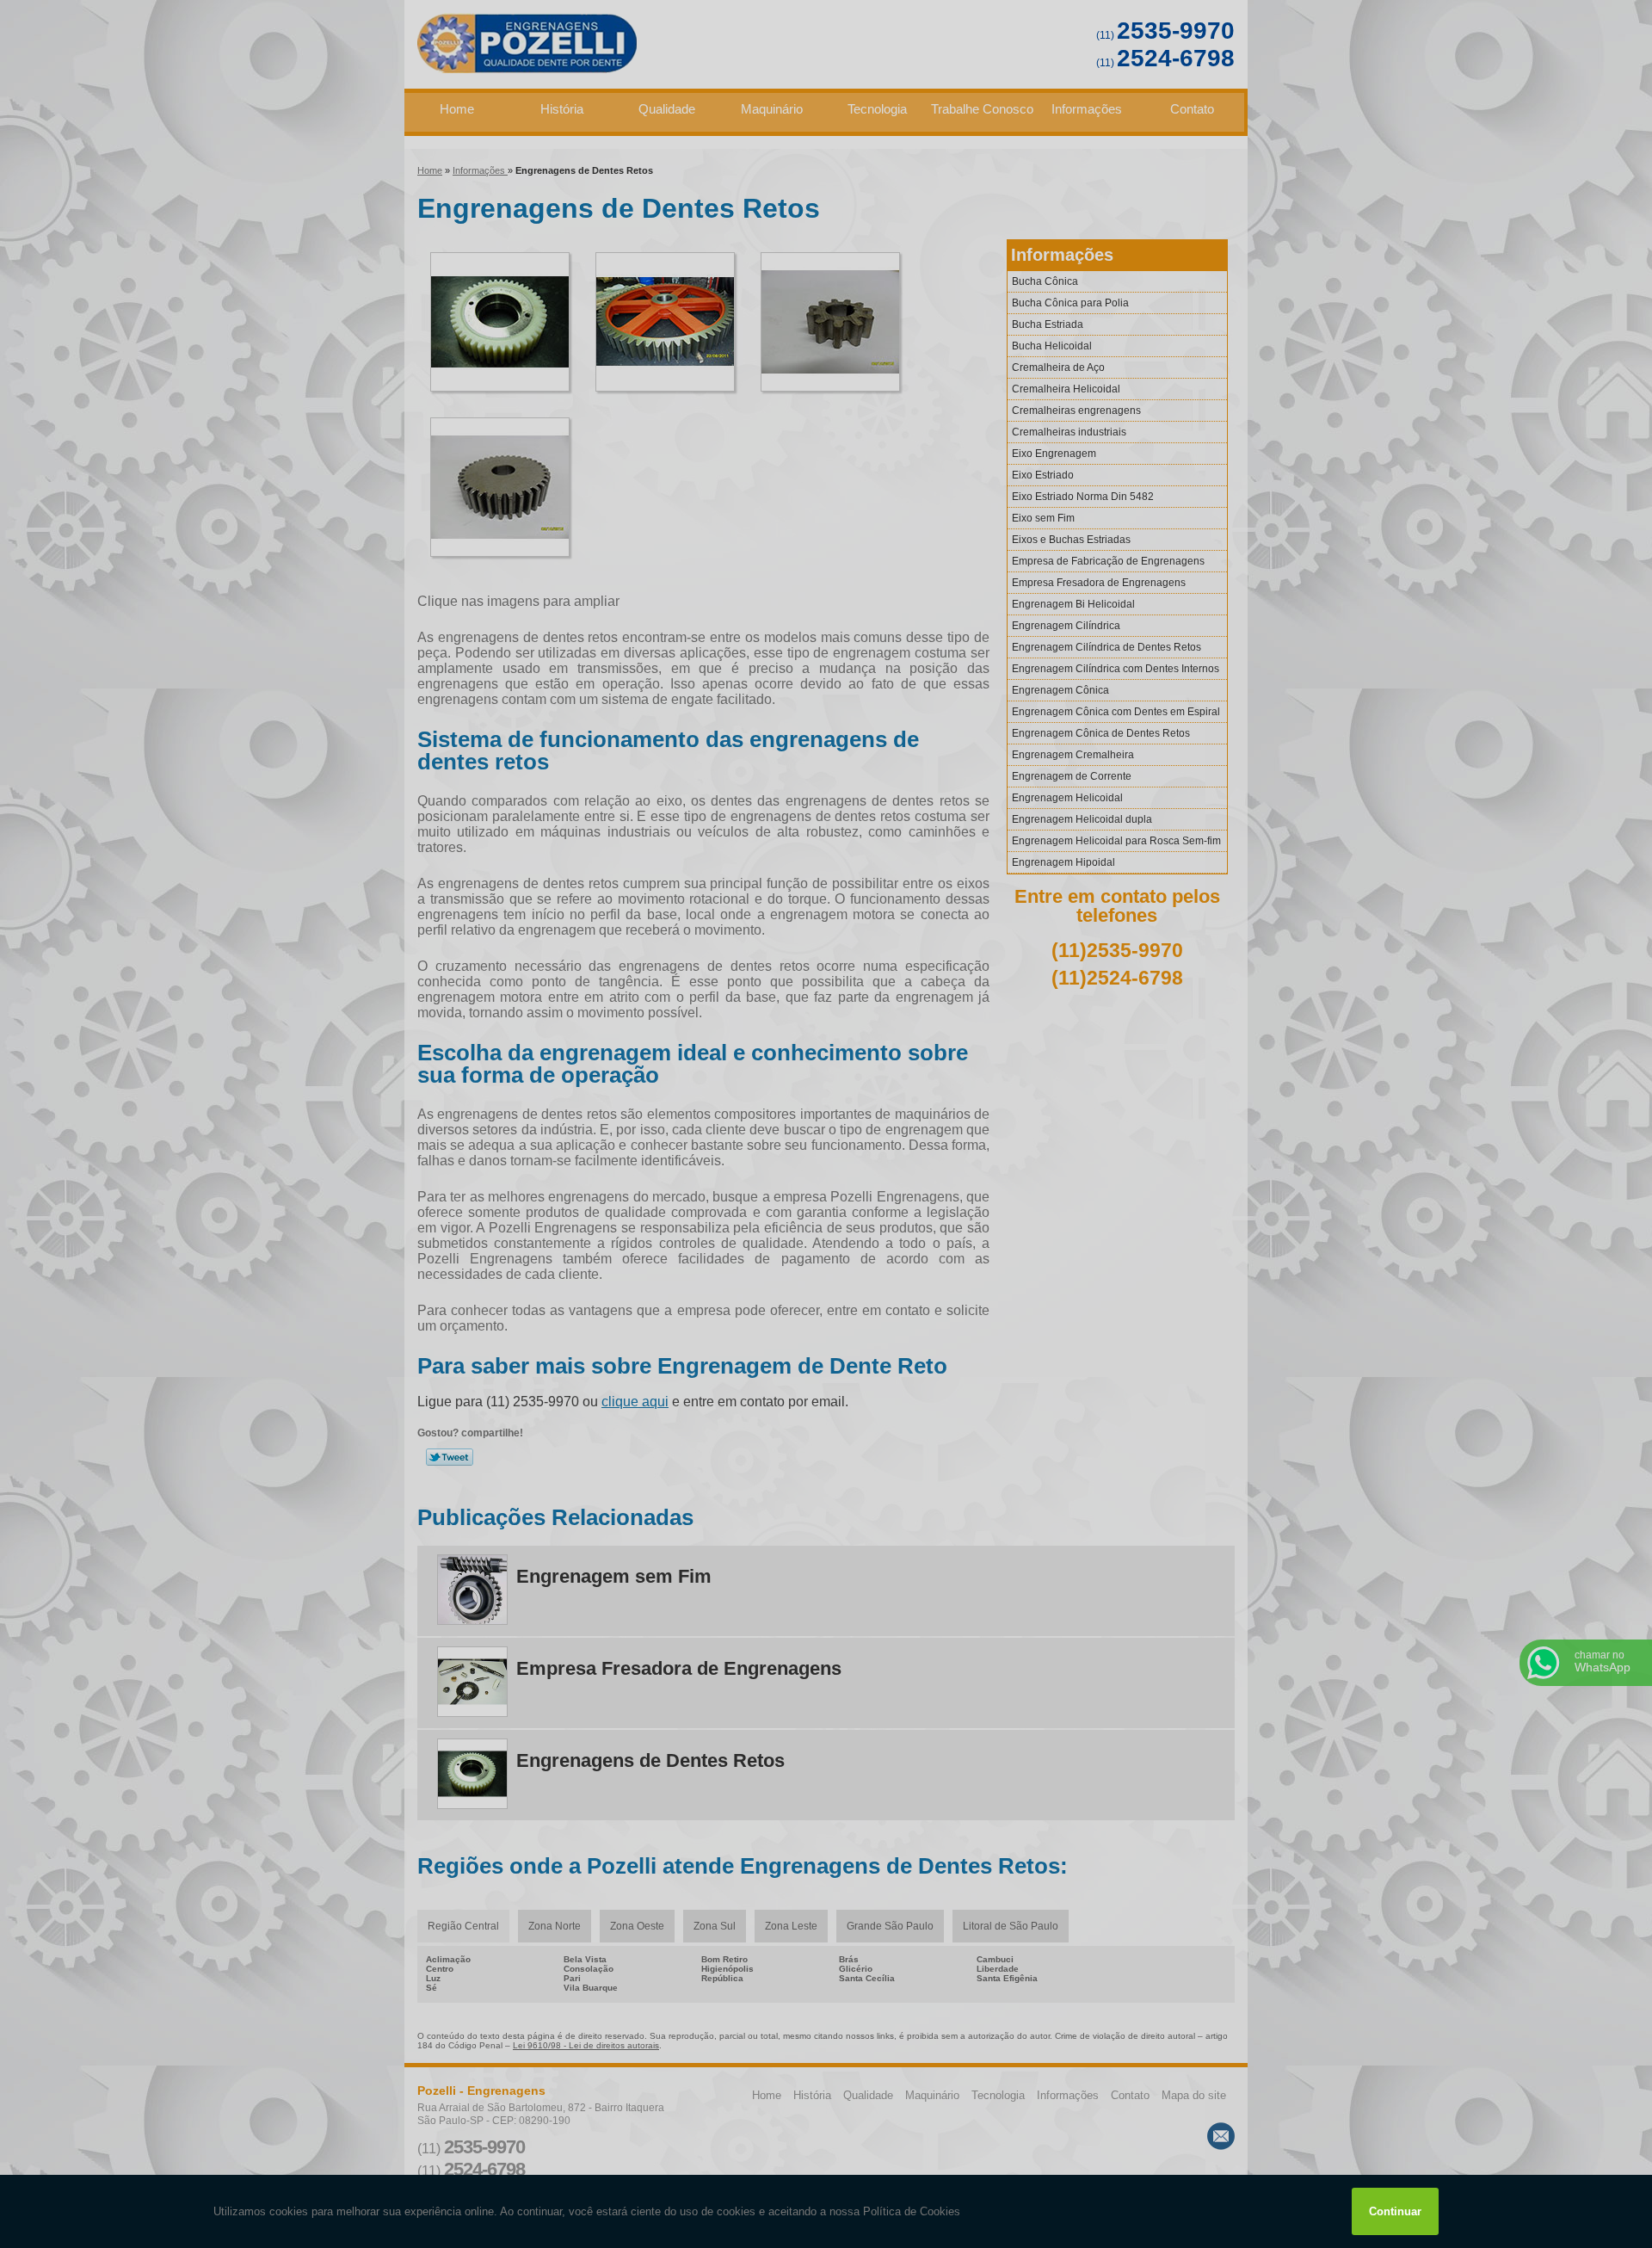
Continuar (1395, 2211)
